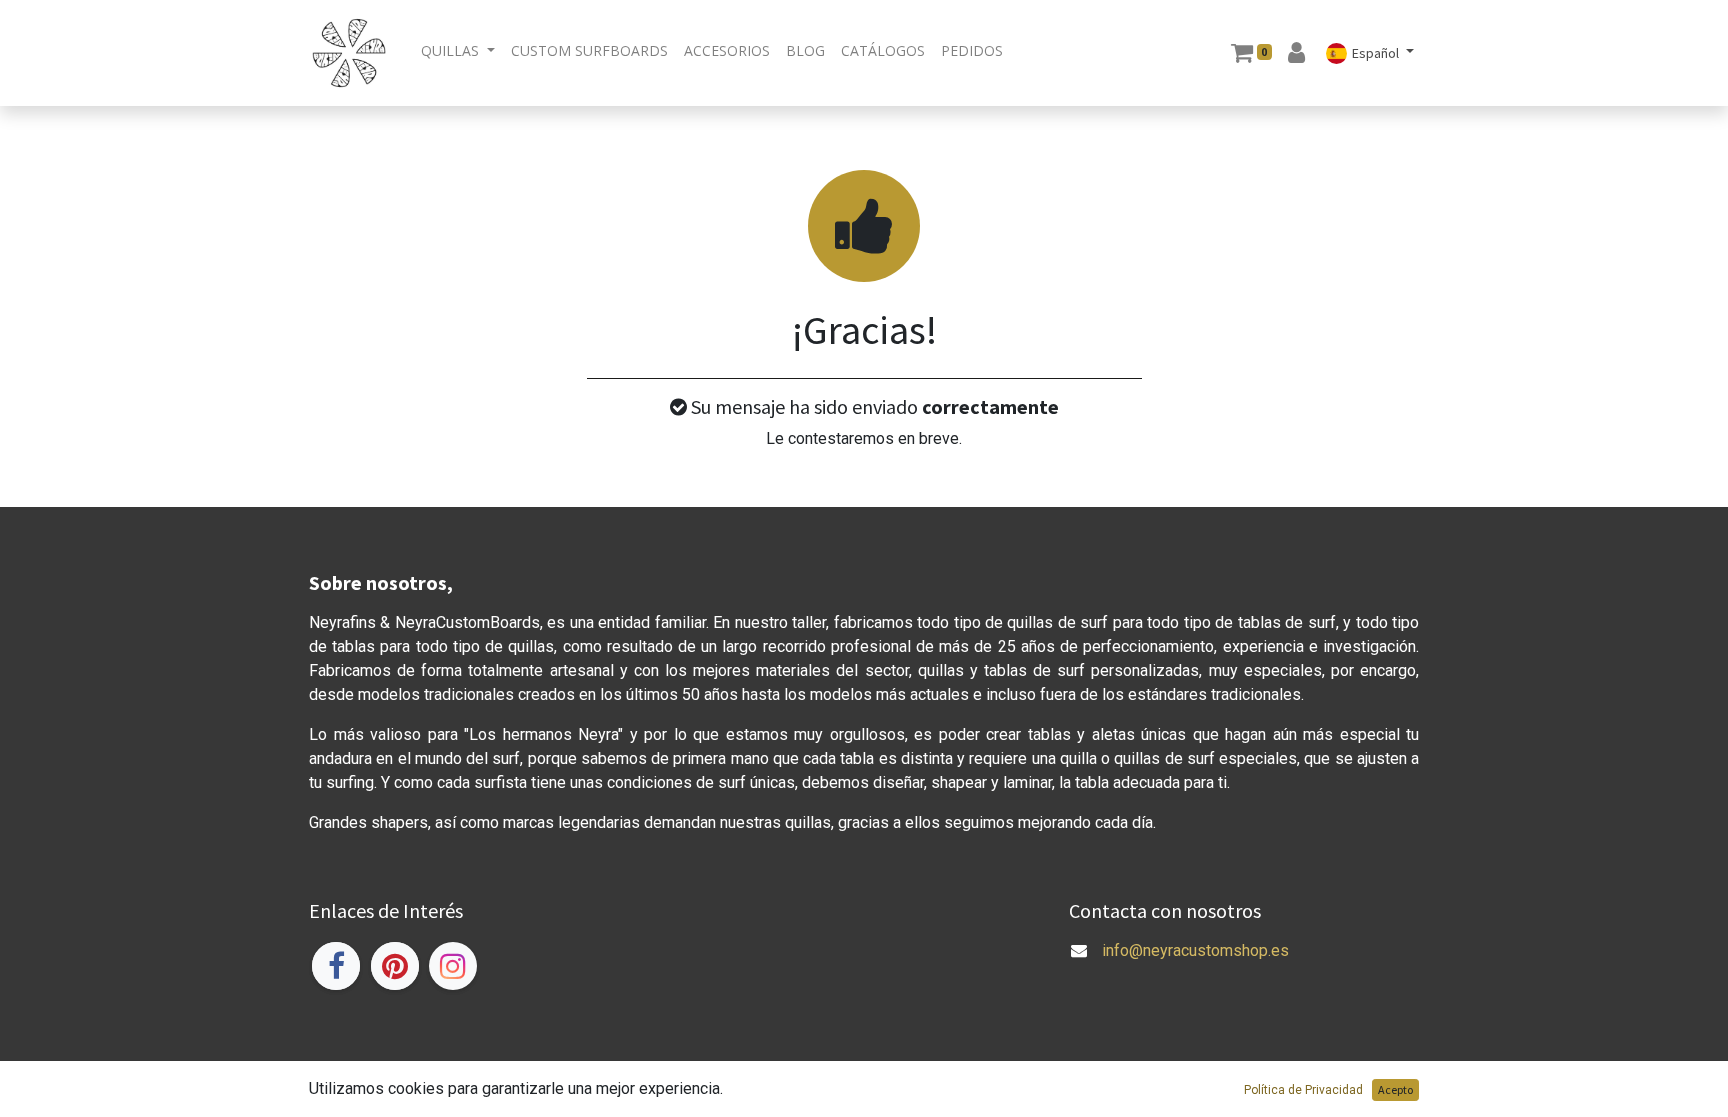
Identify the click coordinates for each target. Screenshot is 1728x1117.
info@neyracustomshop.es (1195, 950)
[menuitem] (589, 50)
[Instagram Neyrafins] (453, 966)
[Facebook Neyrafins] (336, 966)
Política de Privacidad (1303, 1090)
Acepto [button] (1395, 1089)
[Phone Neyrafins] (1071, 974)
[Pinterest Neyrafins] (395, 966)
